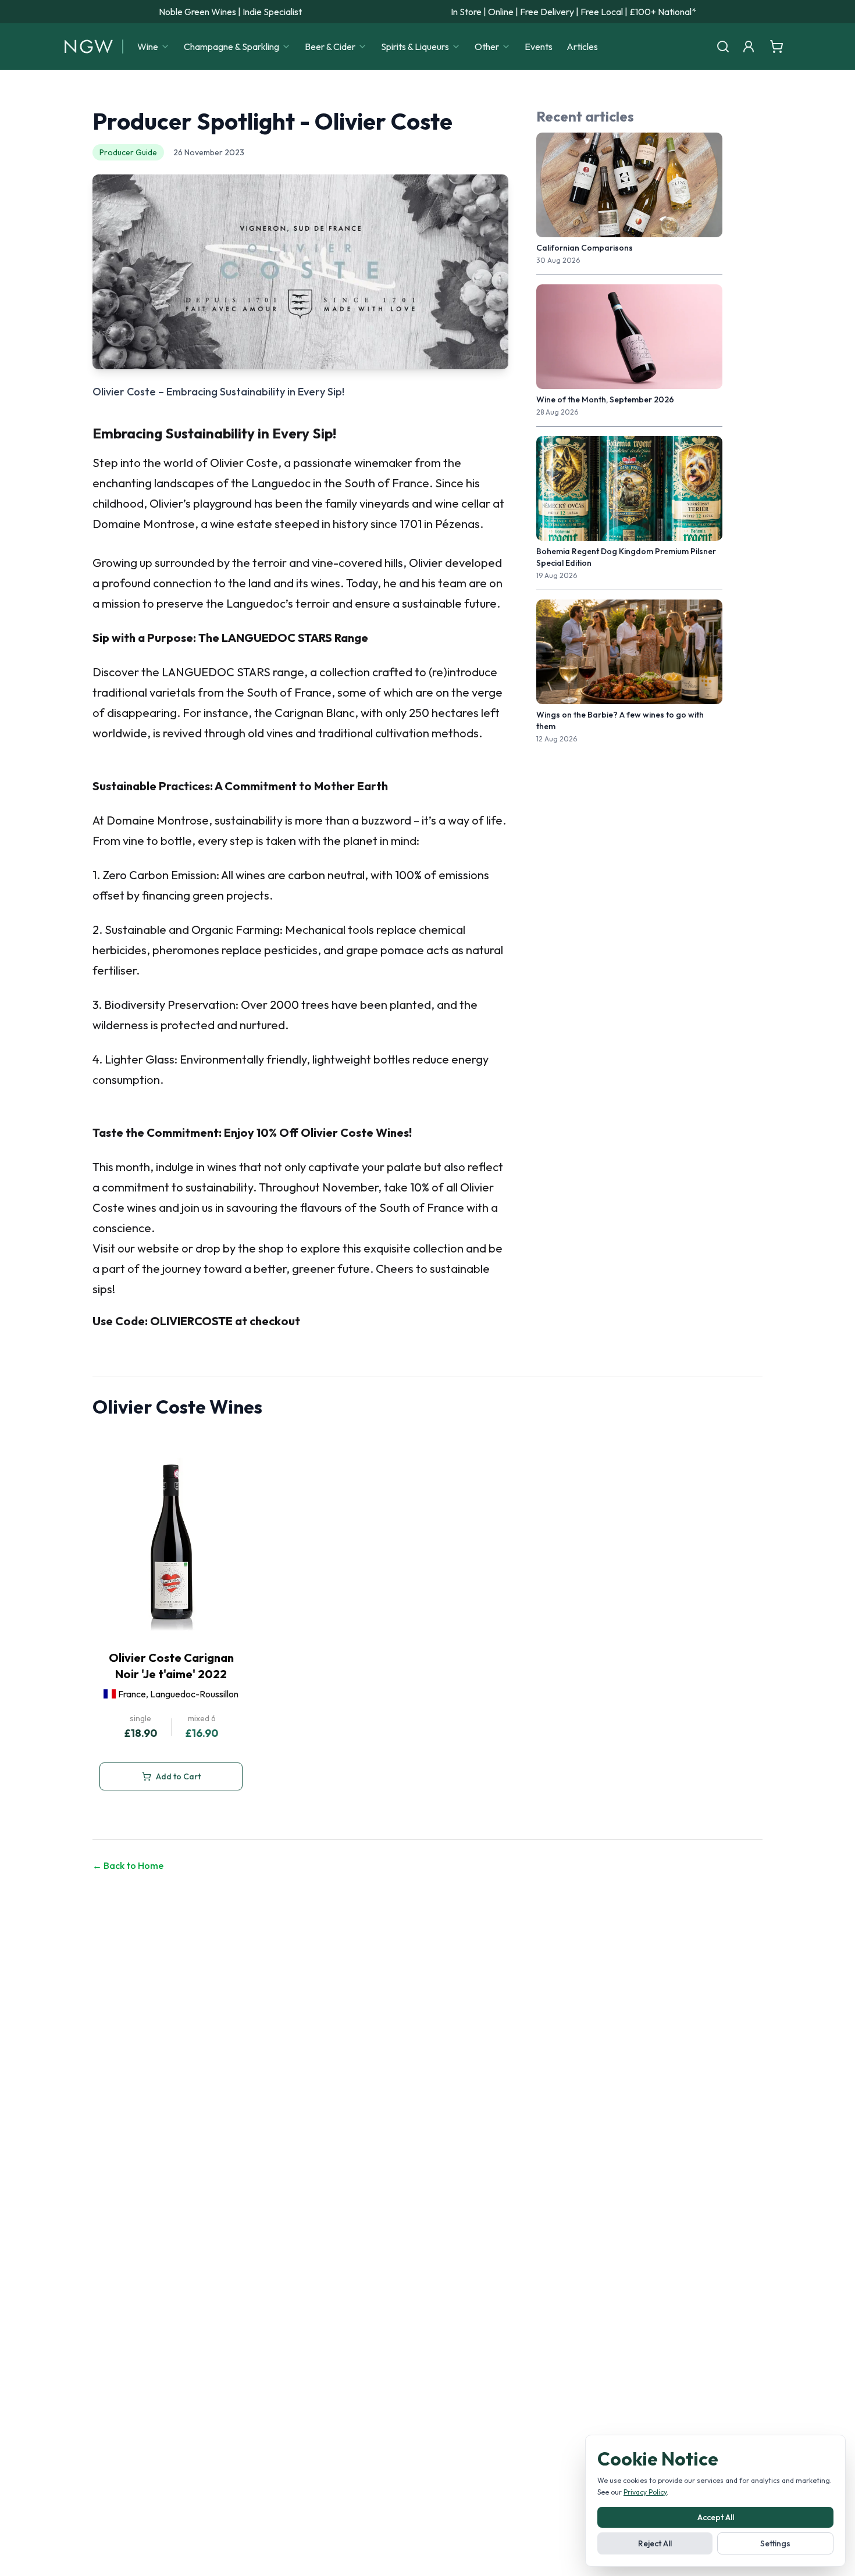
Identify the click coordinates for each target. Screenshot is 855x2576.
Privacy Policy (645, 2492)
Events (539, 47)
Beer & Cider (330, 47)
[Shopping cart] (776, 47)
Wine (148, 47)
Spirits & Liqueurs (415, 47)
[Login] (749, 47)
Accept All (716, 2517)
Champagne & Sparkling (231, 47)
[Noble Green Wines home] (89, 47)
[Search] (723, 47)
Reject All (655, 2543)
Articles (582, 47)
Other (487, 47)
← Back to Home (128, 1865)
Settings (775, 2543)
